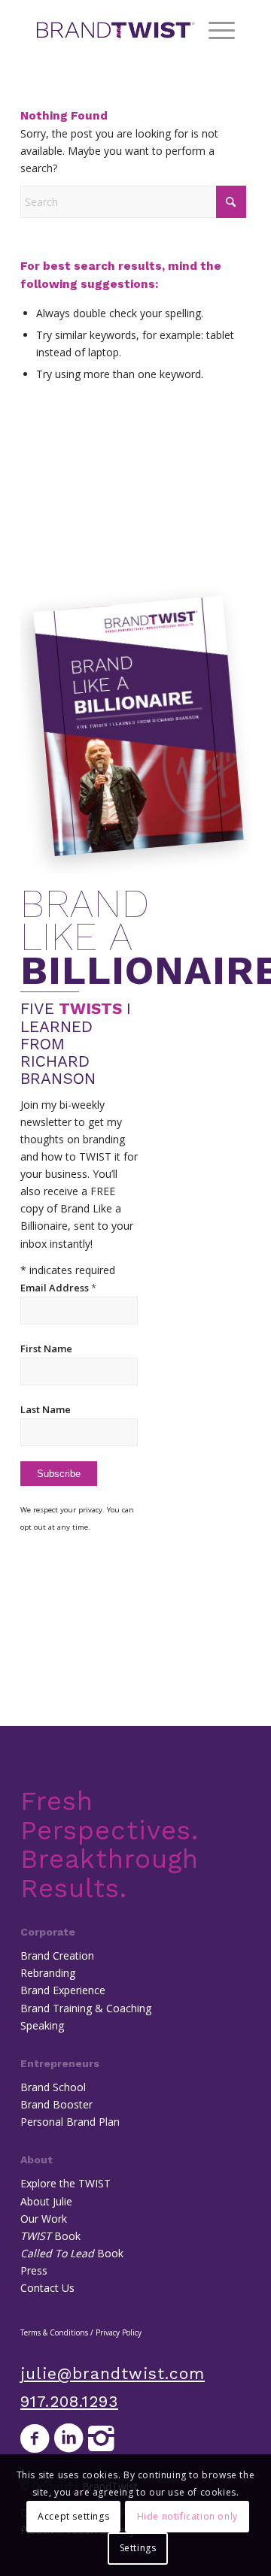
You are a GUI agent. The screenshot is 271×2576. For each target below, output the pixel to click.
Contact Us (47, 2288)
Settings (138, 2548)
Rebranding (48, 1973)
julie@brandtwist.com (113, 2373)
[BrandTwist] (116, 30)
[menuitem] (214, 30)
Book (50, 2236)
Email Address (58, 1288)
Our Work (44, 2219)
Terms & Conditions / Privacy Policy (81, 2332)
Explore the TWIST (65, 2183)
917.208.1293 (69, 2401)
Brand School (53, 2087)
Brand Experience (63, 1990)
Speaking (42, 2025)
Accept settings (73, 2516)
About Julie (46, 2201)
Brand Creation (57, 1955)
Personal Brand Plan (70, 2122)
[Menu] (214, 30)
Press (34, 2270)
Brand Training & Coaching (86, 2008)
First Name (46, 1349)
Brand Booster (56, 2104)
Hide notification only (187, 2516)
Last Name (46, 1409)
